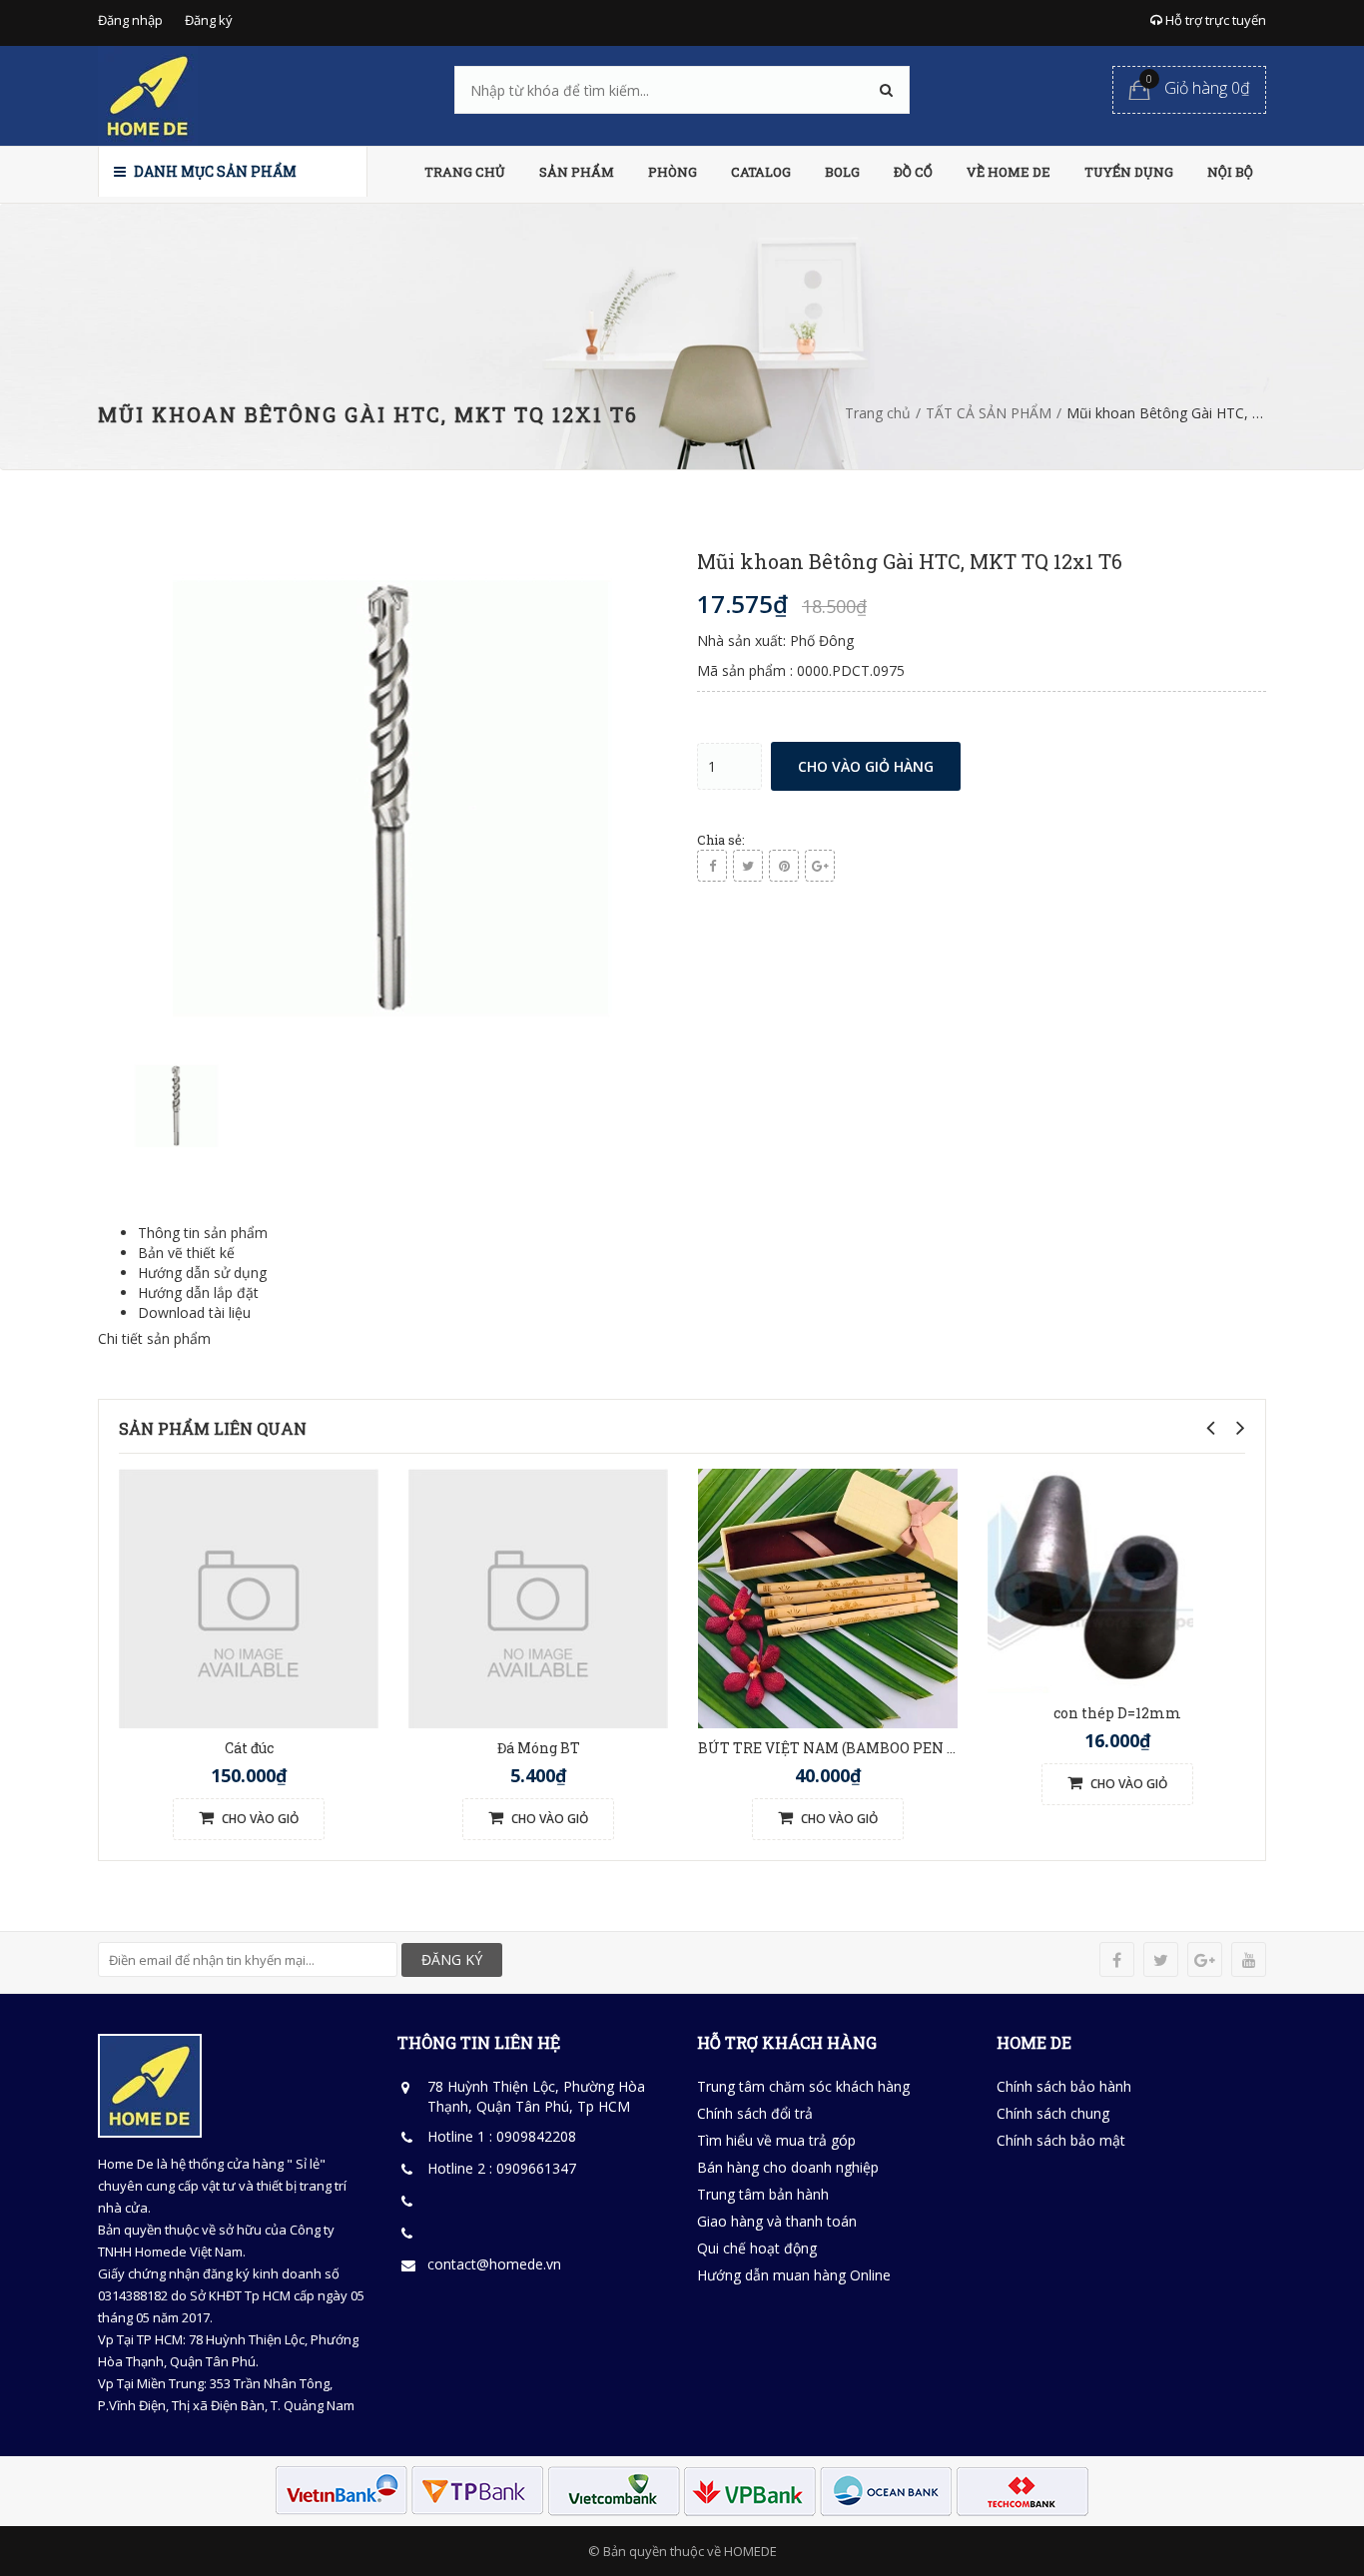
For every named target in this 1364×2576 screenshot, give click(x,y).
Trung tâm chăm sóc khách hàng (803, 2086)
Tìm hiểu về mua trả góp (776, 2140)
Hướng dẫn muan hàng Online (794, 2275)
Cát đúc (249, 1748)
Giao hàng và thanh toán (777, 2221)
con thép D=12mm (1117, 1713)
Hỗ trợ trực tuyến (1214, 20)
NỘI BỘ (1230, 172)
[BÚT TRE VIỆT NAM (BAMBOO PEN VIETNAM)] (828, 1596)
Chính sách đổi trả (755, 2113)
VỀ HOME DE (1009, 172)
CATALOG (761, 172)
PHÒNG (673, 172)
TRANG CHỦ (465, 172)
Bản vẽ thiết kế (186, 1253)
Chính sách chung (1053, 2113)
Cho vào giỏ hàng (866, 766)
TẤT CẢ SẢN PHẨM (989, 413)
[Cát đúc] (249, 1596)
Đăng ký (209, 20)
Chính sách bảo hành (1064, 2086)
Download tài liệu (194, 1312)
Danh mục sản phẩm (214, 171)
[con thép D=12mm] (1090, 1579)
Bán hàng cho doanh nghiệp (788, 2167)
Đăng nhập (130, 20)
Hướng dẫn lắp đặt (198, 1292)
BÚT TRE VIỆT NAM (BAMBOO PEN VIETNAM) (860, 1748)
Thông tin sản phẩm (203, 1233)
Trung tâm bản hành (763, 2194)
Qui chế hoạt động (757, 2248)
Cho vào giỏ (259, 1819)
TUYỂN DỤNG (1129, 172)
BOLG (842, 172)
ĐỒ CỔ (913, 172)
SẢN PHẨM (577, 172)
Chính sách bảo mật (1061, 2140)
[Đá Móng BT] (538, 1596)
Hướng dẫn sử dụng (202, 1273)
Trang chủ (878, 413)
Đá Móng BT (539, 1748)
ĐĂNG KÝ (452, 1959)
